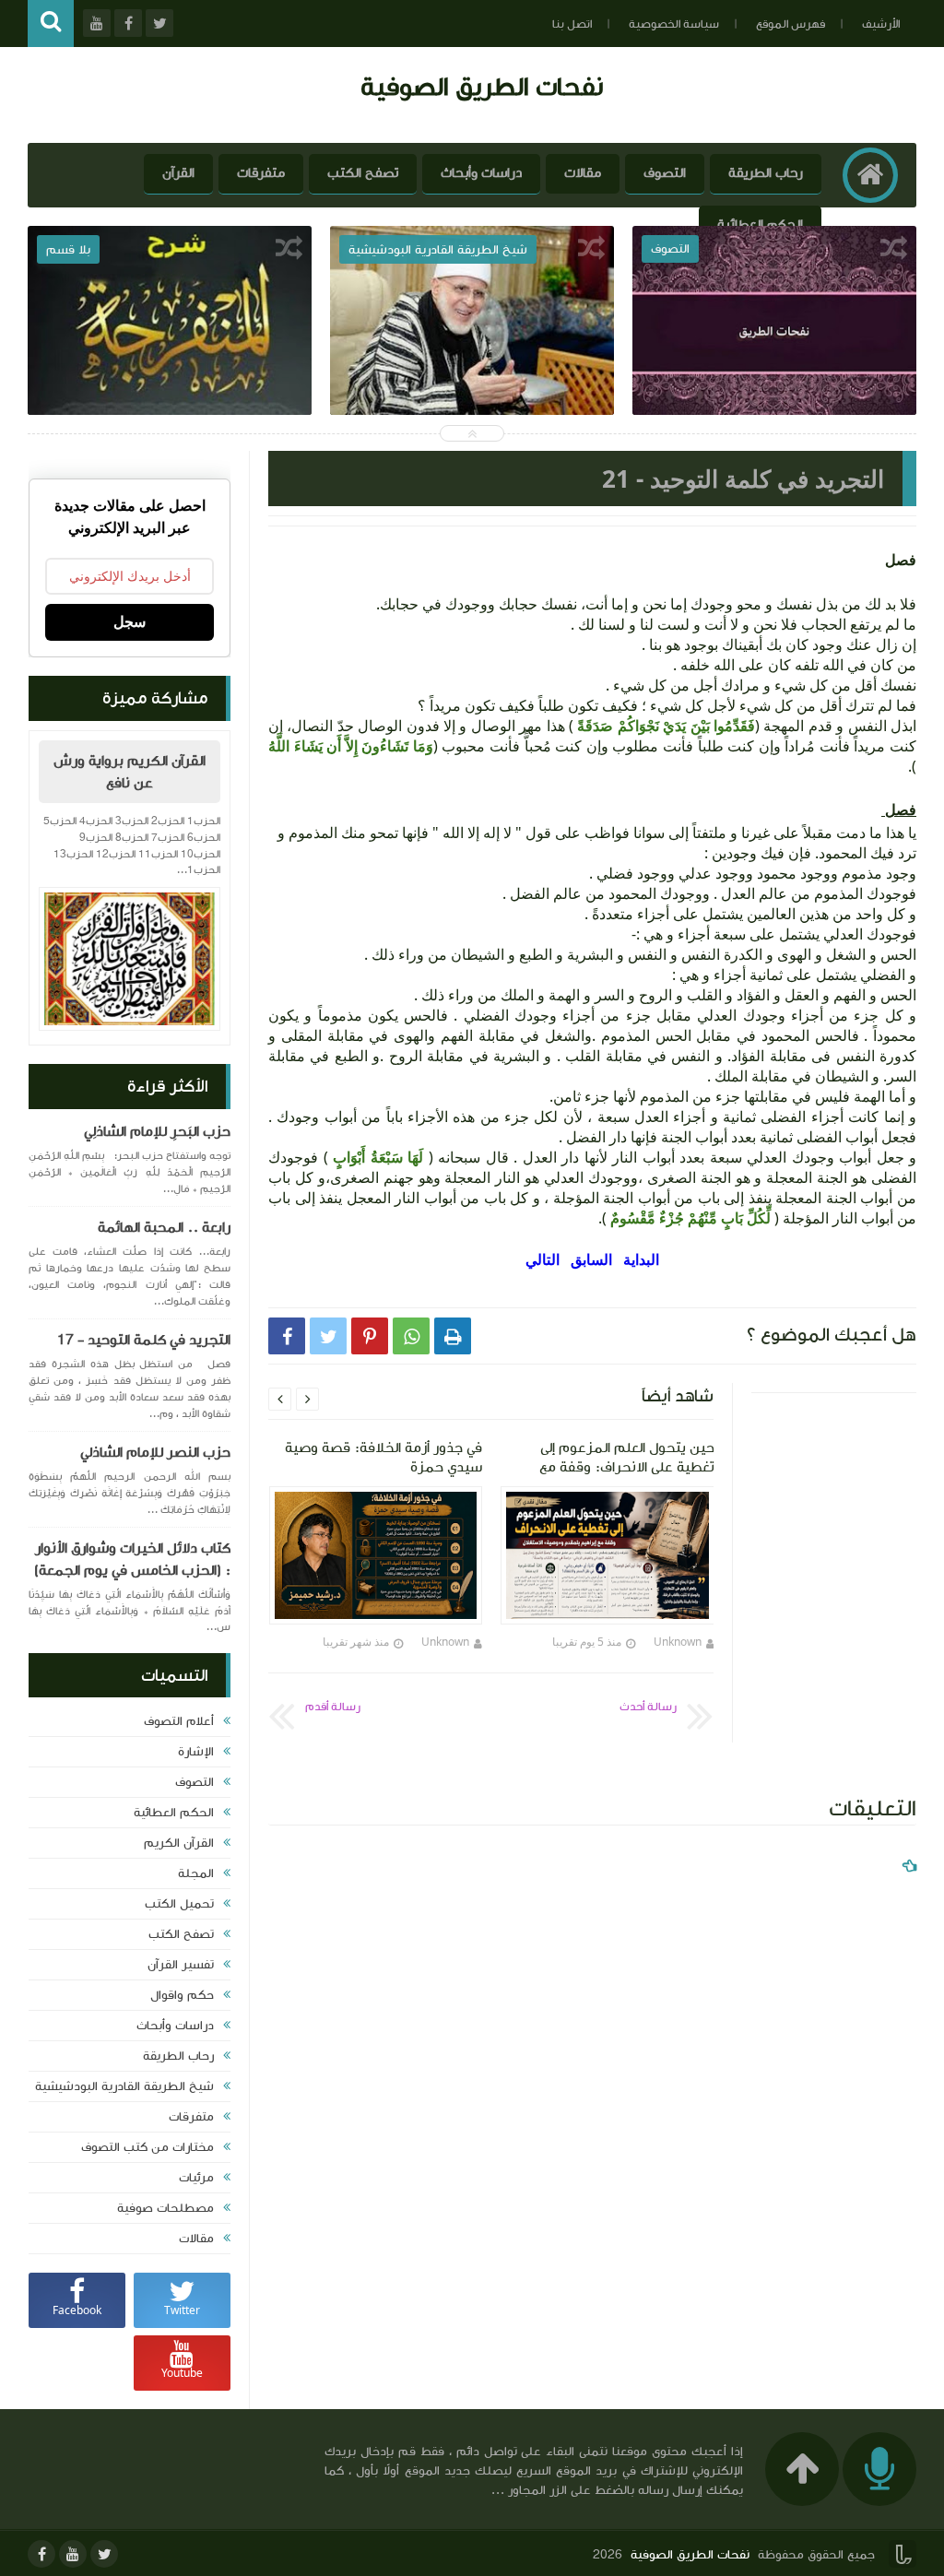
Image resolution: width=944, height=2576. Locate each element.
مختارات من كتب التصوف (147, 2147)
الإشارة (196, 1752)
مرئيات (196, 2178)
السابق (591, 1259)
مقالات (583, 173)
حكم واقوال (182, 1995)
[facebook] (41, 2554)
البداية (641, 1259)
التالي (544, 1259)
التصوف (665, 173)
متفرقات (261, 173)
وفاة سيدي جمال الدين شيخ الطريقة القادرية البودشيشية (472, 381)
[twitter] (104, 2554)
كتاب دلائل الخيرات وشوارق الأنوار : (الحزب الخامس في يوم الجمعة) (132, 1559)
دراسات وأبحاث (481, 173)
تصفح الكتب (363, 173)
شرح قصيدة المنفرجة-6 (170, 368)
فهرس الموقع (791, 24)
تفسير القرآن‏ (181, 1965)
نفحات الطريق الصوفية (482, 86)
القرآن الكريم (179, 1843)
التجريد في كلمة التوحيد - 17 (144, 1340)
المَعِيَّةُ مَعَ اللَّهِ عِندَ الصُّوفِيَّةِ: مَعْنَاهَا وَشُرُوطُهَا (774, 381)
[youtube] (73, 2554)
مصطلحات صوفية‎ (165, 2208)
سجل (130, 622)
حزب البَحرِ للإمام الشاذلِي (157, 1131)
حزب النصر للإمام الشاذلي (155, 1452)
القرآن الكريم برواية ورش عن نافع (130, 772)
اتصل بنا (572, 24)
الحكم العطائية (760, 225)
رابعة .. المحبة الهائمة (164, 1227)
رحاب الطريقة (766, 173)
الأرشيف (881, 24)
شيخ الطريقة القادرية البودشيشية (124, 2086)
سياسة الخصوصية (674, 24)
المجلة (196, 1873)
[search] (51, 24)
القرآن (178, 173)
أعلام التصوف (179, 1721)
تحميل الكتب (179, 1904)
